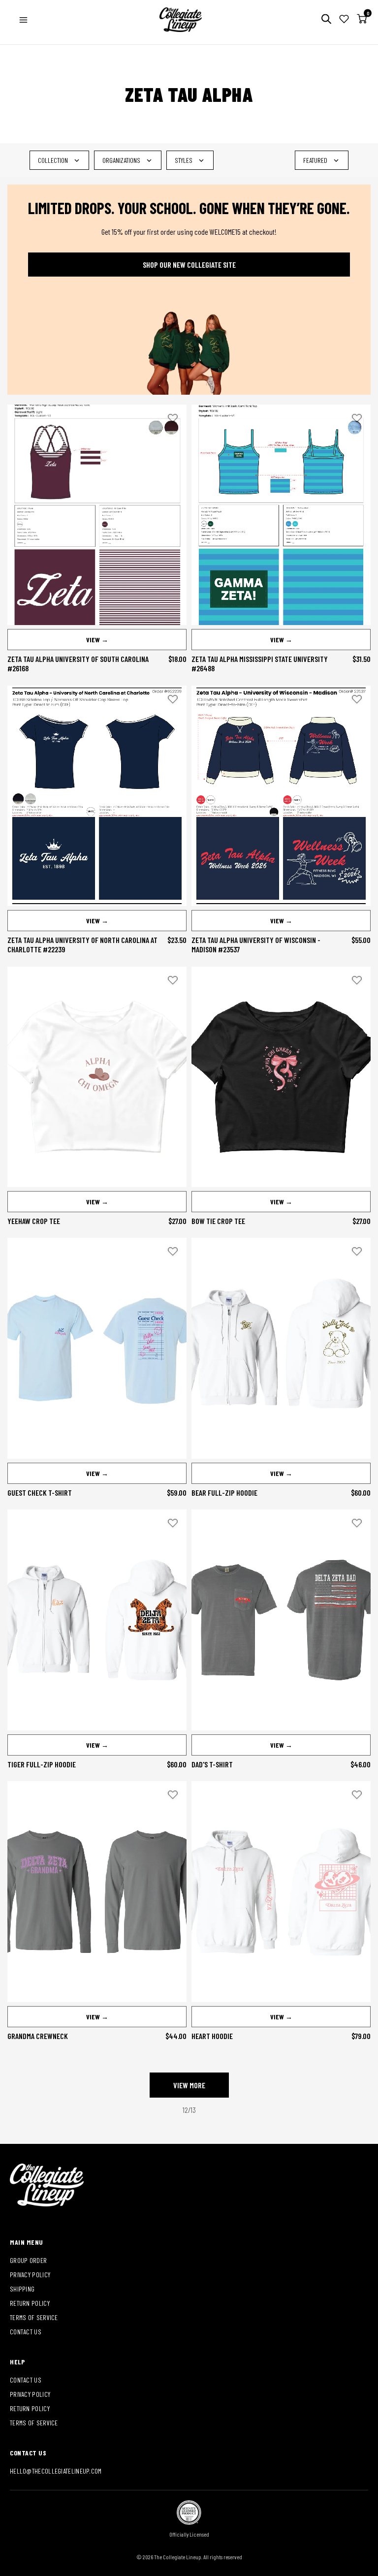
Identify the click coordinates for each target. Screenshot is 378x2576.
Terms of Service (34, 2317)
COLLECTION (53, 160)
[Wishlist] (344, 20)
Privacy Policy (30, 2275)
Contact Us (26, 2332)
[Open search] (326, 20)
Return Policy (30, 2303)
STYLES (184, 160)
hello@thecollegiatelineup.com (56, 2471)
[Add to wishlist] (173, 418)
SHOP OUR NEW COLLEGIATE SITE (189, 265)
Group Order (28, 2260)
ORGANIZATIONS (121, 160)
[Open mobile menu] (23, 20)
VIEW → (97, 640)
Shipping (22, 2289)
